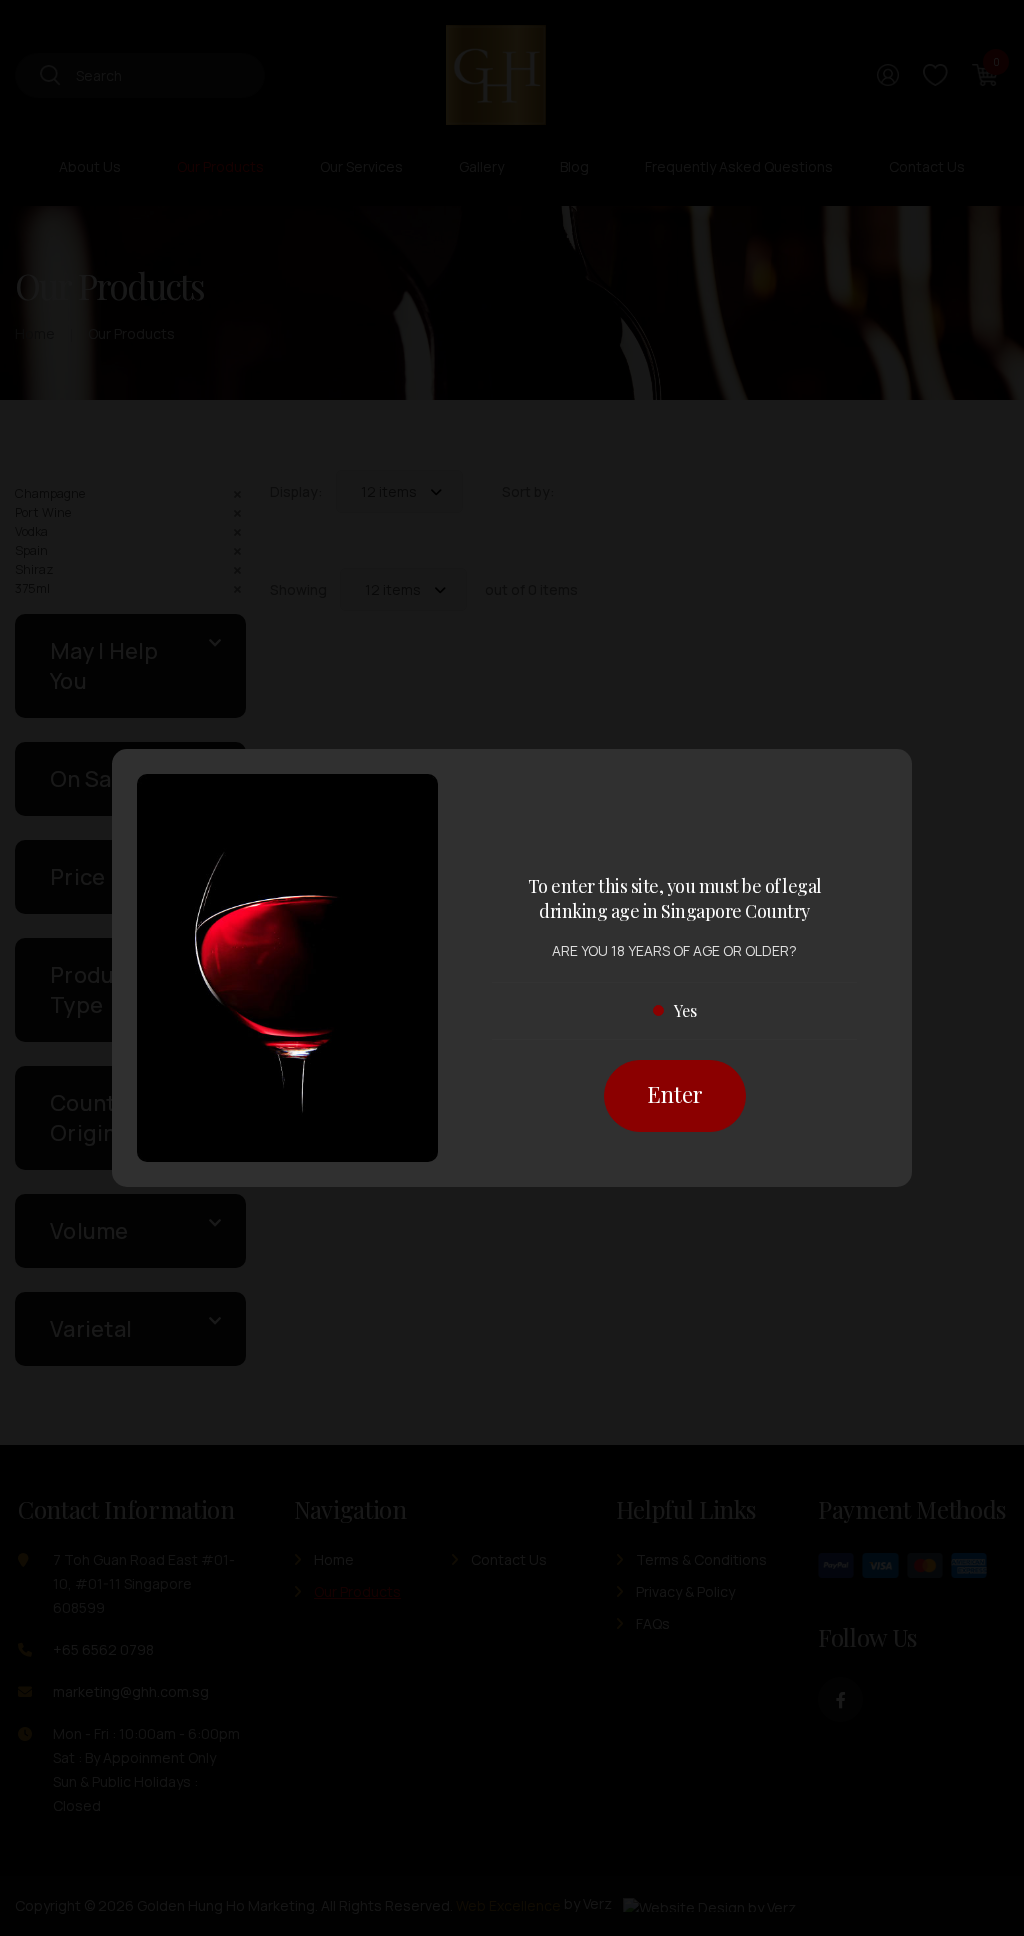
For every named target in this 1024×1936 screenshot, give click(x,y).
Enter (675, 1094)
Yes (685, 1010)
